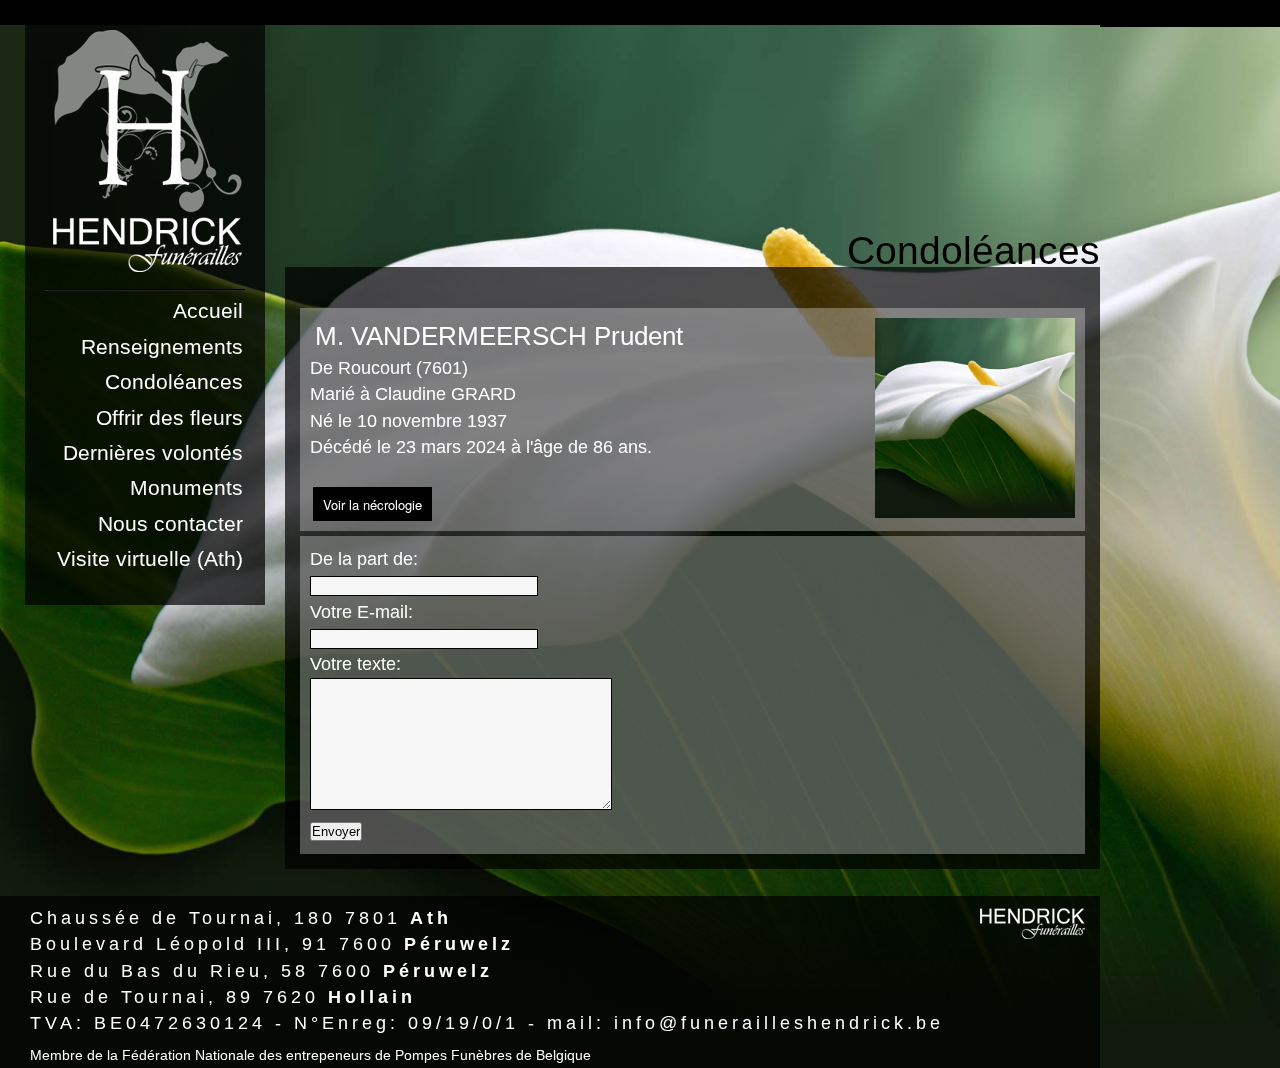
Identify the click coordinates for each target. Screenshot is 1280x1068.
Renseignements (162, 346)
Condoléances (174, 381)
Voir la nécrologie (372, 504)
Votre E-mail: (361, 612)
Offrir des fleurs (169, 417)
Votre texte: (355, 664)
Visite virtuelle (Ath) (150, 558)
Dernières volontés (153, 452)
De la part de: (364, 559)
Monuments (186, 487)
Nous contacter (170, 523)
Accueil (208, 310)
